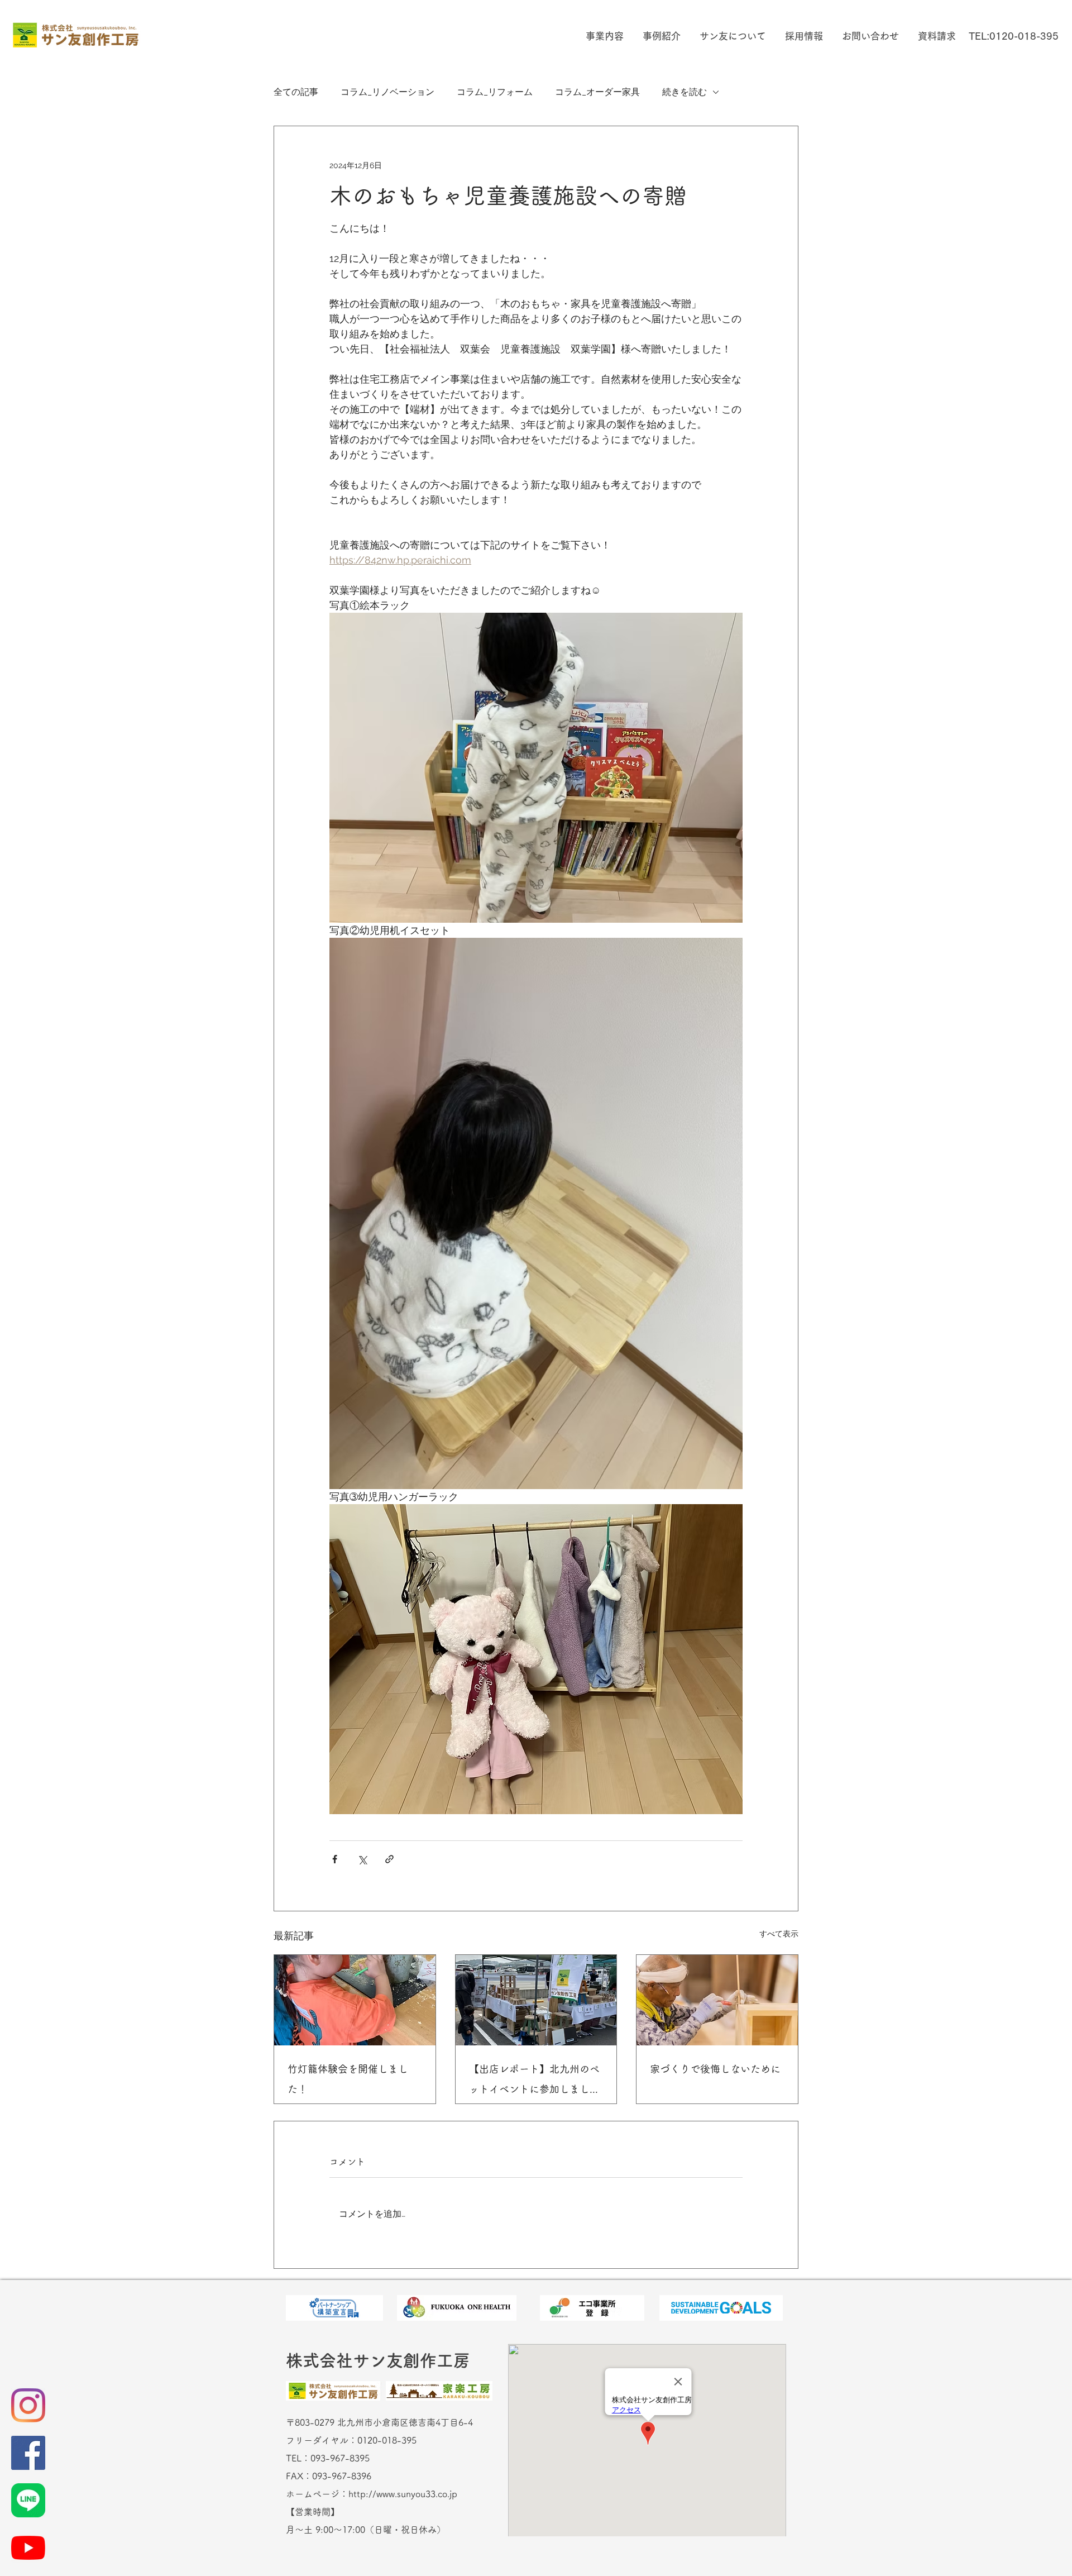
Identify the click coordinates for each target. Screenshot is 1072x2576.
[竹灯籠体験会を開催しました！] (355, 2000)
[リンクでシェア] (389, 1859)
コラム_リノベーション (387, 92)
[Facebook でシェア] (335, 1859)
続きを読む (685, 92)
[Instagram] (28, 2405)
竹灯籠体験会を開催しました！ (348, 2079)
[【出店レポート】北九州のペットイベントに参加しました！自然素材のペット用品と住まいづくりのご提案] (536, 2000)
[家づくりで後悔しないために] (717, 2000)
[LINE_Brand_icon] (28, 2500)
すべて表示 (779, 1934)
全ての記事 (296, 92)
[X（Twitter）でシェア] (362, 1859)
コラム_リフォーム (495, 92)
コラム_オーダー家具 (597, 92)
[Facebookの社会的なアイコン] (28, 2453)
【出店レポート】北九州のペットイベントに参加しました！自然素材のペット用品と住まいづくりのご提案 (534, 2081)
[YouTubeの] (28, 2548)
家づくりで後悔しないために (715, 2069)
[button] (603, 36)
